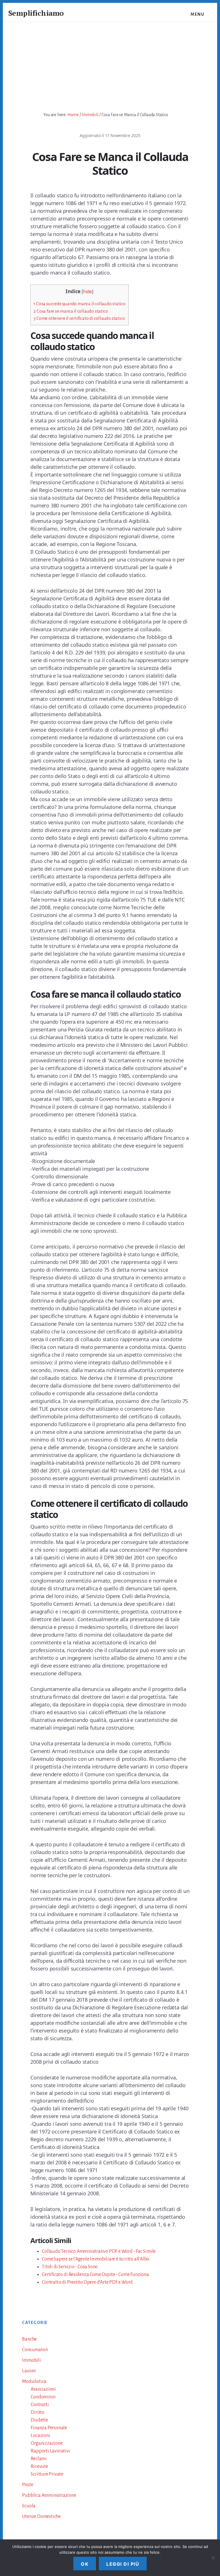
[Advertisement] (110, 65)
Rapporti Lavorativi (50, 2451)
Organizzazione (47, 2443)
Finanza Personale (49, 2428)
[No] (213, 2558)
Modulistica (34, 2381)
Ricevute (39, 2466)
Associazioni (43, 2389)
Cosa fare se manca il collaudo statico (71, 311)
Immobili (31, 2360)
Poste (27, 2485)
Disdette (39, 2420)
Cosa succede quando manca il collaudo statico (79, 304)
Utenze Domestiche (41, 2517)
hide (88, 292)
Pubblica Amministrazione (49, 2495)
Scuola (29, 2506)
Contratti (40, 2405)
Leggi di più (123, 2564)
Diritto (38, 2412)
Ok (85, 2564)
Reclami (39, 2459)
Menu (197, 14)
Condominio (43, 2397)
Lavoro (29, 2371)
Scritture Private (47, 2474)
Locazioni (40, 2436)
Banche (29, 2339)
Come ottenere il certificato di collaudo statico (79, 318)
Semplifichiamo (36, 13)
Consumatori (35, 2350)
